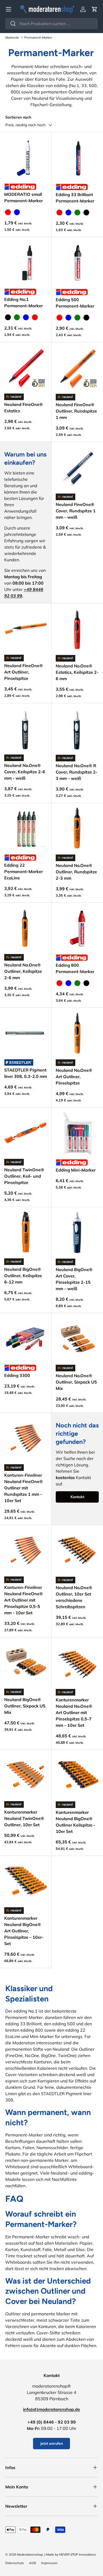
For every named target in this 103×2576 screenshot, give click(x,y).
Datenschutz (15, 2563)
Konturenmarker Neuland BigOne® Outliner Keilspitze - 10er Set (76, 1822)
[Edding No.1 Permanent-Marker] (26, 263)
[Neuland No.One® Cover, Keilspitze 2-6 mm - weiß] (26, 729)
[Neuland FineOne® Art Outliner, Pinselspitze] (26, 629)
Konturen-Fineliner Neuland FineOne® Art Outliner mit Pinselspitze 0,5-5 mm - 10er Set (24, 1600)
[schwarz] (86, 213)
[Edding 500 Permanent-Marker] (77, 263)
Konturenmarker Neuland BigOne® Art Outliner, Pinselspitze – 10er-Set (24, 1931)
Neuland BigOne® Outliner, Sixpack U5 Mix (25, 1706)
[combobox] (51, 24)
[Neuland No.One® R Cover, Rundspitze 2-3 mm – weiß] (77, 729)
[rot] (8, 212)
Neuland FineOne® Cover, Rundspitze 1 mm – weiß (76, 511)
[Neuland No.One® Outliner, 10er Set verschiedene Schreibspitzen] (77, 1551)
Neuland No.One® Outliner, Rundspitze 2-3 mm (76, 872)
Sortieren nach (18, 117)
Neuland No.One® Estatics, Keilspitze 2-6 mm (77, 672)
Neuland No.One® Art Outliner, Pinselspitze (74, 1077)
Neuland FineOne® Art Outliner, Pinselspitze (24, 672)
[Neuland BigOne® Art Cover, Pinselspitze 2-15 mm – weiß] (77, 1233)
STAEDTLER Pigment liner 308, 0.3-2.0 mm (26, 1073)
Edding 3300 (17, 1375)
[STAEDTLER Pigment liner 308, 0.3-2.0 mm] (26, 1033)
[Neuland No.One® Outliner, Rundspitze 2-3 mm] (77, 829)
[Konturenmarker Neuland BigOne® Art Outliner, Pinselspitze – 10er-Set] (26, 1882)
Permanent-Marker (38, 37)
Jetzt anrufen (51, 2443)
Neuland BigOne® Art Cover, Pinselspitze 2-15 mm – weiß (74, 1279)
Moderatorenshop (30, 2554)
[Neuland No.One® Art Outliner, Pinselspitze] (77, 1034)
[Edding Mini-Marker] (77, 1133)
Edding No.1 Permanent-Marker (24, 302)
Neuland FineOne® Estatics (24, 408)
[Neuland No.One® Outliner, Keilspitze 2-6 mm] (26, 928)
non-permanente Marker (45, 2160)
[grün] (77, 213)
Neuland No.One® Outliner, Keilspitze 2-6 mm (23, 971)
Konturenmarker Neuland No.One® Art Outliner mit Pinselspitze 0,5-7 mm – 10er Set (74, 1712)
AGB (32, 2563)
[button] (95, 9)
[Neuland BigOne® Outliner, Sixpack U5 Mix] (26, 1663)
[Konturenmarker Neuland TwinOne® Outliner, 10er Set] (26, 1775)
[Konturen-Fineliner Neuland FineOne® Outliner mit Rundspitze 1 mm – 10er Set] (26, 1439)
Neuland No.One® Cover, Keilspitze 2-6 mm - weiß (25, 772)
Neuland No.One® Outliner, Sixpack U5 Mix (76, 1382)
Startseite (12, 37)
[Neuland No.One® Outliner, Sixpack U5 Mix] (77, 1339)
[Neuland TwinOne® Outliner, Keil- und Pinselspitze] (26, 1133)
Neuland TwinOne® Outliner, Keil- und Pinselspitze (24, 1176)
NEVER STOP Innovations (78, 2554)
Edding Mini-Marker (76, 1170)
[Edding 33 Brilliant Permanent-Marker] (77, 158)
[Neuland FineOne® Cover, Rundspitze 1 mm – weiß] (77, 468)
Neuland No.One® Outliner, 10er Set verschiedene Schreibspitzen (74, 1597)
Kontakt (77, 1497)
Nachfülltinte (64, 2179)
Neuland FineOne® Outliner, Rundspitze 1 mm (76, 411)
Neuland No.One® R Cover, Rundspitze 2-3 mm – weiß (77, 772)
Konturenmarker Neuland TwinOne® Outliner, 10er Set (24, 1818)
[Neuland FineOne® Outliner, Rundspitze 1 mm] (77, 368)
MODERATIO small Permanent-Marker (24, 197)
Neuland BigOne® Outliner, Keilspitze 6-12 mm (23, 1276)
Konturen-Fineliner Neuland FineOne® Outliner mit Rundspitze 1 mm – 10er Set (24, 1488)
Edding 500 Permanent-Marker (75, 303)
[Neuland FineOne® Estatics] (26, 368)
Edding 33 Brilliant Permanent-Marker (75, 198)
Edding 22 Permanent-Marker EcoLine (24, 871)
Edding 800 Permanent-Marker (75, 968)
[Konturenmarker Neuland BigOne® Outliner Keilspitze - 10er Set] (77, 1776)
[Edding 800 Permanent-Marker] (77, 928)
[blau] (17, 212)
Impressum (49, 2563)
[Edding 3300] (26, 1339)
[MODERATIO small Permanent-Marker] (26, 158)
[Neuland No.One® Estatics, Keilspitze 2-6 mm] (77, 629)
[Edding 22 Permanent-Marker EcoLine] (26, 829)
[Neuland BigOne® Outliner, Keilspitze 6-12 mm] (26, 1233)
